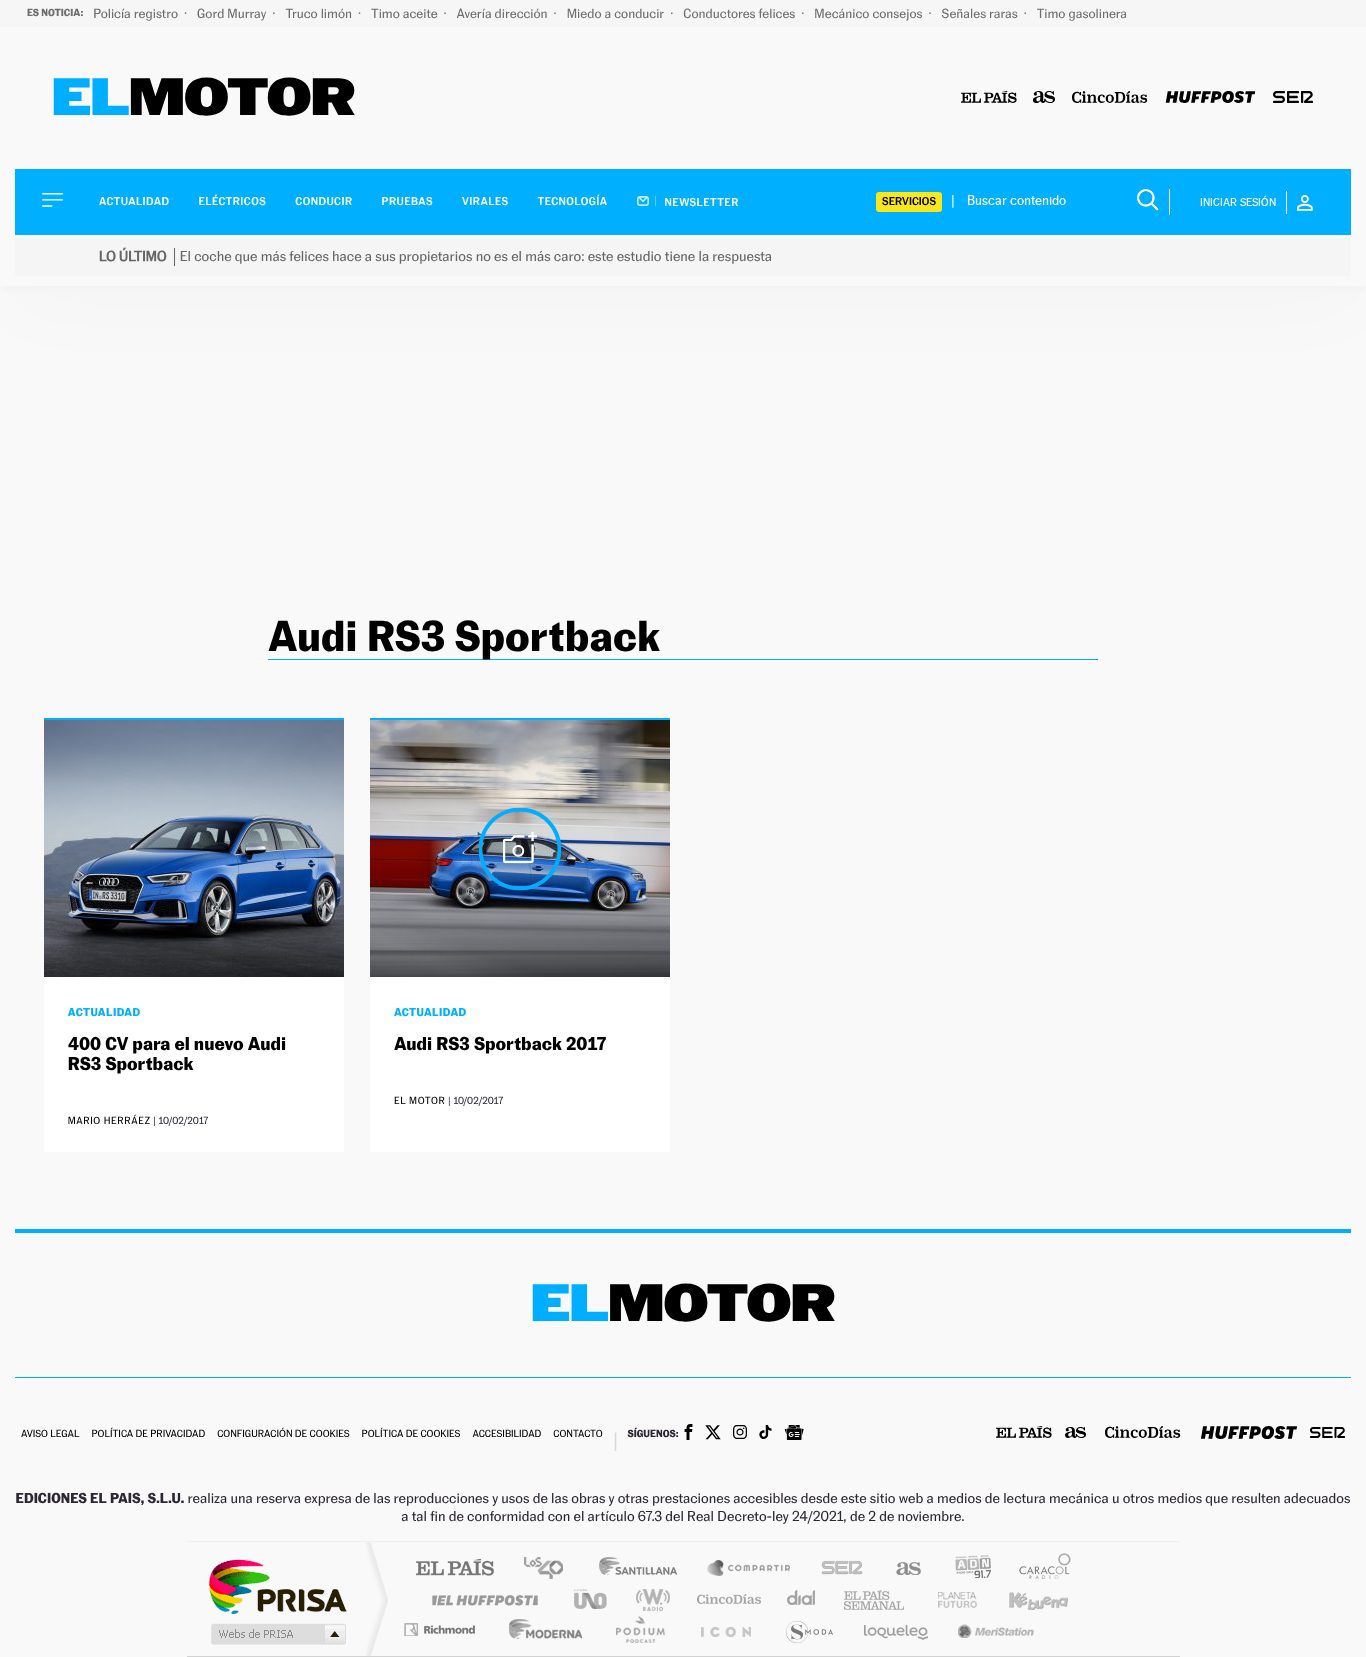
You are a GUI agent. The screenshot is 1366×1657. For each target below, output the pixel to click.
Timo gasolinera (1082, 13)
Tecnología (573, 201)
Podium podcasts (639, 1629)
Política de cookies (411, 1434)
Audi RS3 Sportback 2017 (500, 1044)
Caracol (1039, 1569)
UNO (592, 1599)
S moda (808, 1629)
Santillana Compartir (750, 1569)
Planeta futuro (949, 1599)
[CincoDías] (1110, 98)
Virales (485, 201)
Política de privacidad (148, 1434)
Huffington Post (481, 1599)
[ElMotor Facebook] (688, 1434)
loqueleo (897, 1629)
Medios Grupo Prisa (276, 1634)
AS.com (899, 1569)
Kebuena (1021, 1599)
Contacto (577, 1434)
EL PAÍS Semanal (875, 1599)
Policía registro (137, 13)
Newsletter (700, 202)
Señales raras (981, 13)
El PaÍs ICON (725, 1629)
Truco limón (320, 13)
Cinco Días (726, 1599)
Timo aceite (406, 13)
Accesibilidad (506, 1434)
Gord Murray (233, 13)
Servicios (909, 201)
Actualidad (134, 201)
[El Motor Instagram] (740, 1434)
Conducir (323, 201)
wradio (649, 1599)
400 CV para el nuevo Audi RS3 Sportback (177, 1054)
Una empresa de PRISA (277, 1585)
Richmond (442, 1629)
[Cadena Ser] (1293, 98)
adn (965, 1569)
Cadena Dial (802, 1599)
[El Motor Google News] (794, 1435)
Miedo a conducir (617, 13)
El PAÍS (454, 1569)
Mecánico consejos (869, 13)
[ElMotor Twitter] (713, 1434)
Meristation (993, 1629)
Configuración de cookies (283, 1434)
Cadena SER (836, 1569)
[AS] (1044, 98)
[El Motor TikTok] (765, 1434)
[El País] (989, 98)
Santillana (644, 1569)
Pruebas (408, 201)
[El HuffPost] (1210, 98)
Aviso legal (50, 1434)
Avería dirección (504, 13)
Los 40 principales (550, 1569)
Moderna (540, 1629)
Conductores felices (740, 13)
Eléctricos (232, 201)
